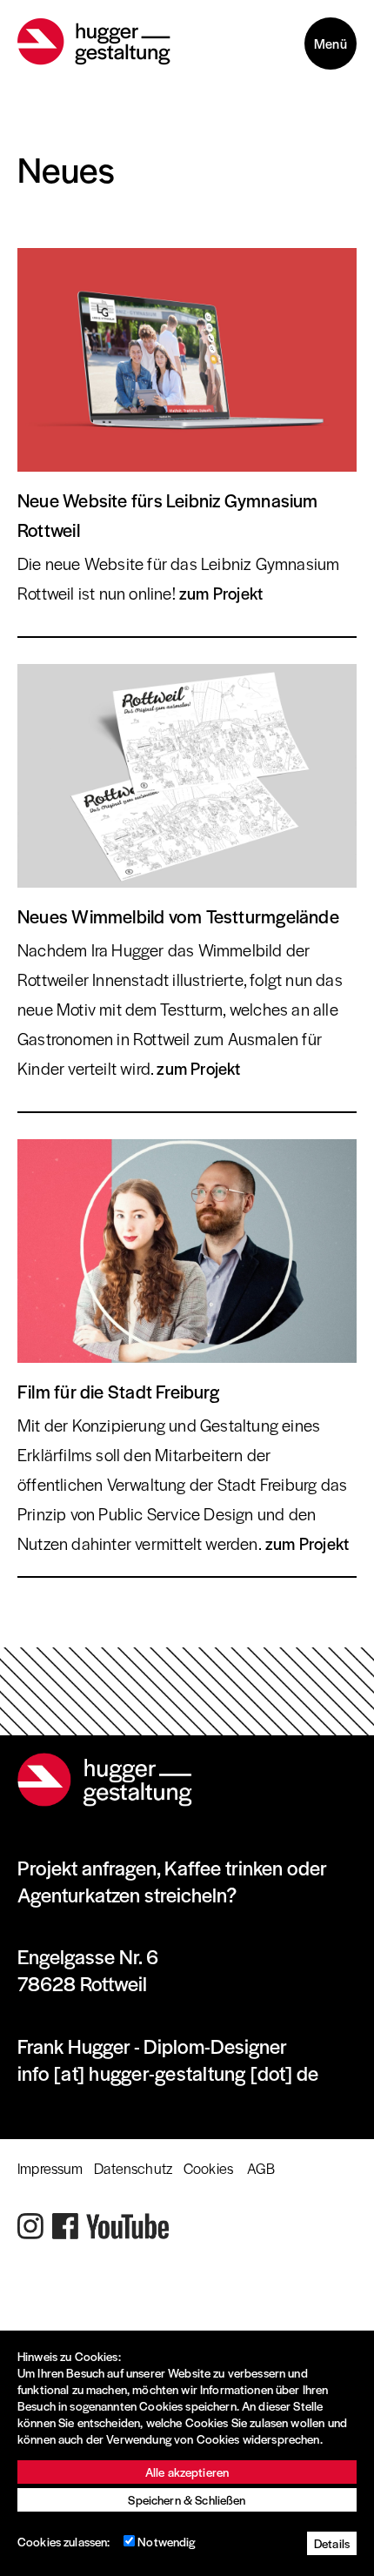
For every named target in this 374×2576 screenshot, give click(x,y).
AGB (261, 2168)
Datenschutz (133, 2168)
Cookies (208, 2168)
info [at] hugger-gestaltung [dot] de (168, 2073)
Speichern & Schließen (187, 2500)
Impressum (50, 2168)
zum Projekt (221, 593)
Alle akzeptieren (187, 2472)
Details (332, 2543)
